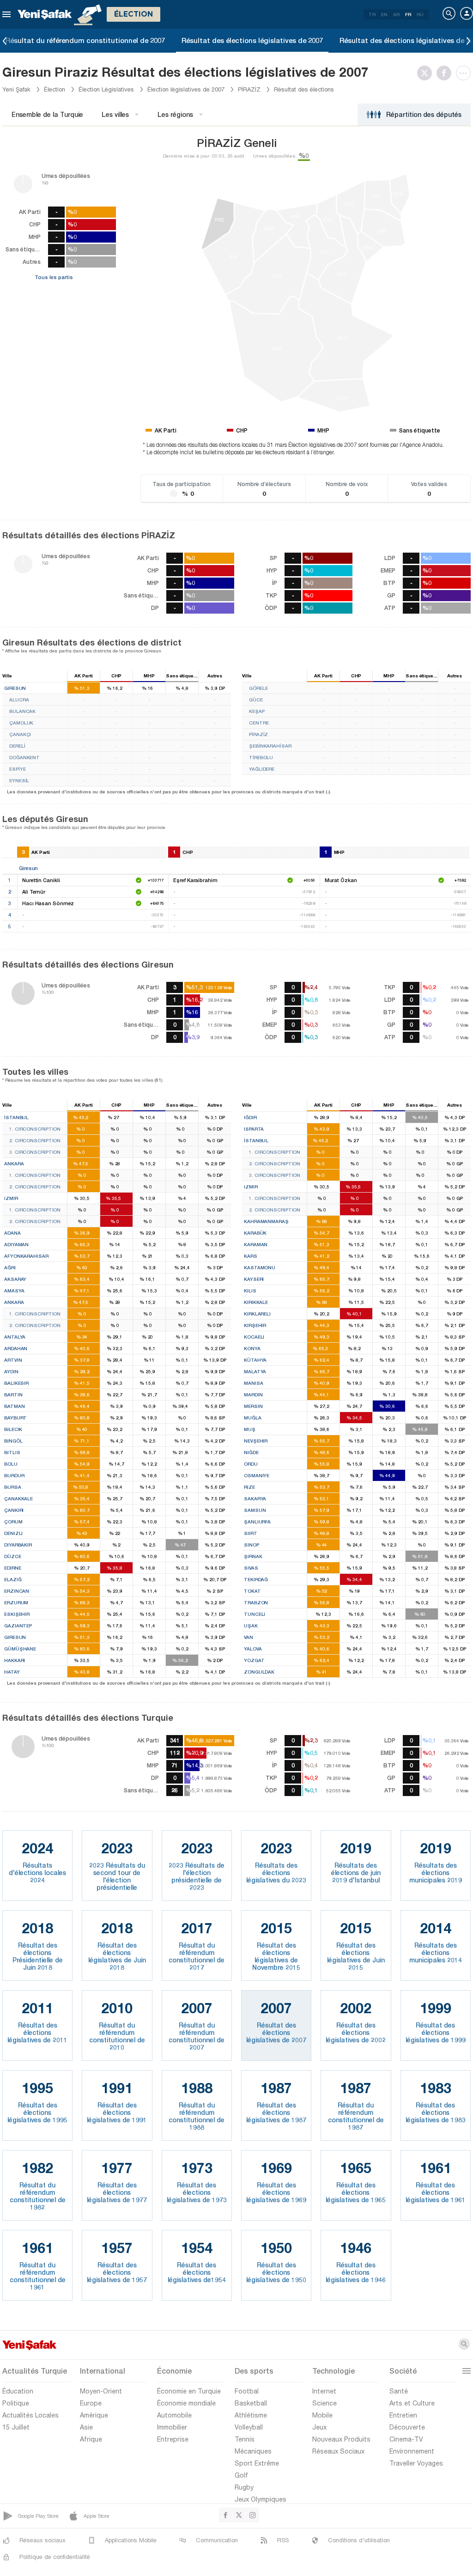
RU (420, 14)
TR (372, 14)
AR (396, 14)
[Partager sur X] (427, 73)
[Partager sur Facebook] (446, 73)
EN (384, 14)
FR (408, 14)
